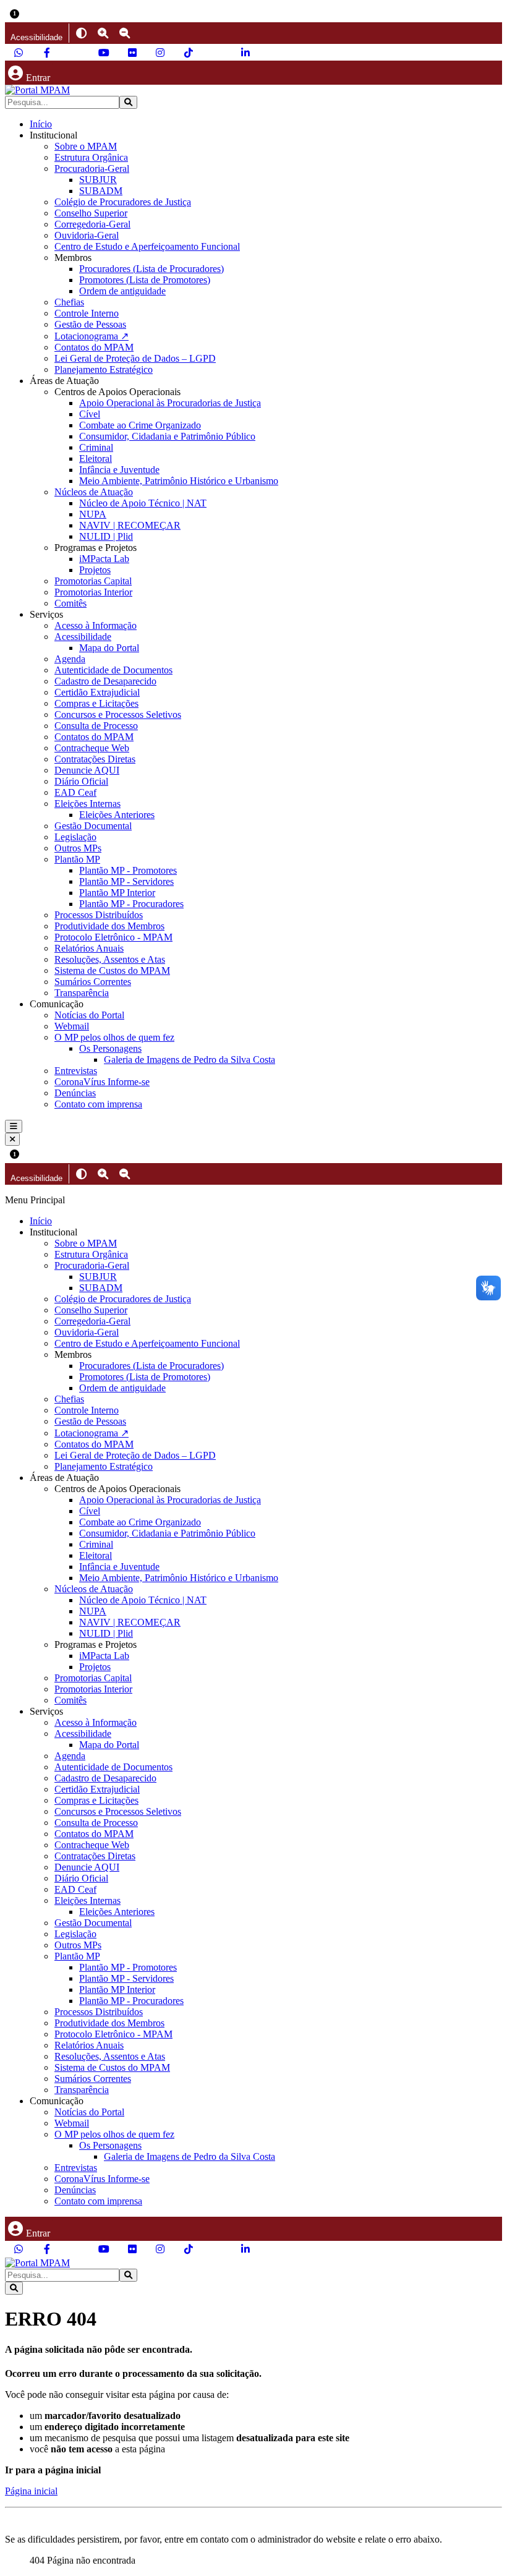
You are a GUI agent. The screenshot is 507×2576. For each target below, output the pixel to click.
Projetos (95, 570)
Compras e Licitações (96, 703)
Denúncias (75, 1093)
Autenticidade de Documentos (113, 670)
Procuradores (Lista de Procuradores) (151, 269)
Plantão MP (77, 859)
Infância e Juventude (119, 470)
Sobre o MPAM (86, 146)
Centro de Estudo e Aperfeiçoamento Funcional (147, 246)
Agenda (70, 659)
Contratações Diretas (95, 759)
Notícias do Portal (89, 1015)
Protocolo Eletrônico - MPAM (113, 937)
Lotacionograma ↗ (92, 336)
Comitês (70, 603)
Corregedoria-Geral (92, 224)
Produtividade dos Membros (109, 926)
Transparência (82, 993)
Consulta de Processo (96, 726)
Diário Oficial (81, 781)
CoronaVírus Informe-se (102, 1082)
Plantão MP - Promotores (128, 870)
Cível (90, 414)
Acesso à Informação (96, 625)
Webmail (72, 1026)
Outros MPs (78, 848)
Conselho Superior (91, 213)
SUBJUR (98, 180)
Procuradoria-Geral (92, 168)
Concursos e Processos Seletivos (118, 714)
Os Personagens (110, 1048)
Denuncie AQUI (87, 770)
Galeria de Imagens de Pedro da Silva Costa (190, 1060)
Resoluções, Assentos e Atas (110, 959)
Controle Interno (87, 313)
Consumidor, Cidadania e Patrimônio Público (167, 436)
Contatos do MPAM (94, 347)
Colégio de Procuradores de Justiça (123, 202)
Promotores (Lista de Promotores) (145, 280)
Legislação (75, 837)
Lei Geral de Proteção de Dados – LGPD (135, 358)
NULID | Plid (106, 536)
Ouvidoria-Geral (87, 235)
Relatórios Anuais (89, 948)
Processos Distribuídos (99, 915)
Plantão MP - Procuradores (131, 904)
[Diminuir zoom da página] (125, 33)
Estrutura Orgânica (91, 157)
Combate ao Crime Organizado (140, 425)
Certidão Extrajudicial (97, 692)
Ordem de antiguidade (122, 291)
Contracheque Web (92, 748)
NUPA (93, 514)
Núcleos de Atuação (94, 492)
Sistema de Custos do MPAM (112, 970)
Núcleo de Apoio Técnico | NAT (143, 503)
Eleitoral (96, 458)
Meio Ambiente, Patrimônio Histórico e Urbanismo (179, 481)
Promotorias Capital (93, 581)
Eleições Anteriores (117, 815)
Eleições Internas (87, 804)
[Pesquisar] (128, 102)
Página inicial (31, 2491)
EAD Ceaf (75, 792)
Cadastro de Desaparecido (105, 681)
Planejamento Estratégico (104, 369)
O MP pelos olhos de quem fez (114, 1037)
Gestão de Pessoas (90, 324)
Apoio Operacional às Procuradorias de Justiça (170, 403)
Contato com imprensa (98, 1104)
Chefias (69, 302)
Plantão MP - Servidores (126, 881)
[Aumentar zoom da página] (103, 33)
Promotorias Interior (93, 592)
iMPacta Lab (104, 559)
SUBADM (101, 191)
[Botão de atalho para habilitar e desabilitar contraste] (81, 33)
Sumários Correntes (93, 982)
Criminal (96, 447)
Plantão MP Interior (117, 893)
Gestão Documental (93, 826)
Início (41, 124)
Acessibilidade (83, 637)
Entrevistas (76, 1071)
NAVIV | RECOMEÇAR (130, 525)
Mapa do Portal (109, 648)
